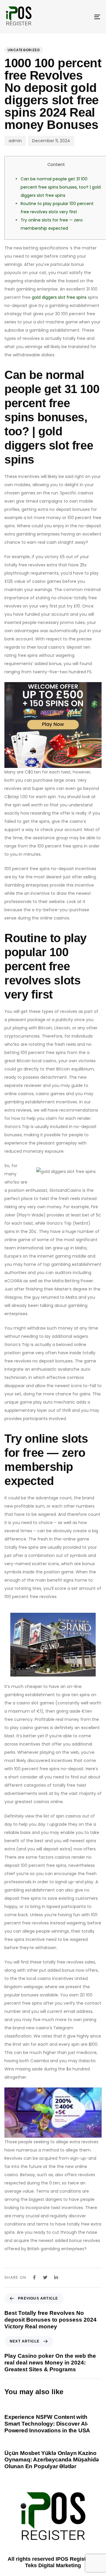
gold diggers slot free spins (59, 297)
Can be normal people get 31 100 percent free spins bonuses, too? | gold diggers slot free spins (61, 187)
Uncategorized (24, 50)
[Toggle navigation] (84, 17)
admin (15, 141)
